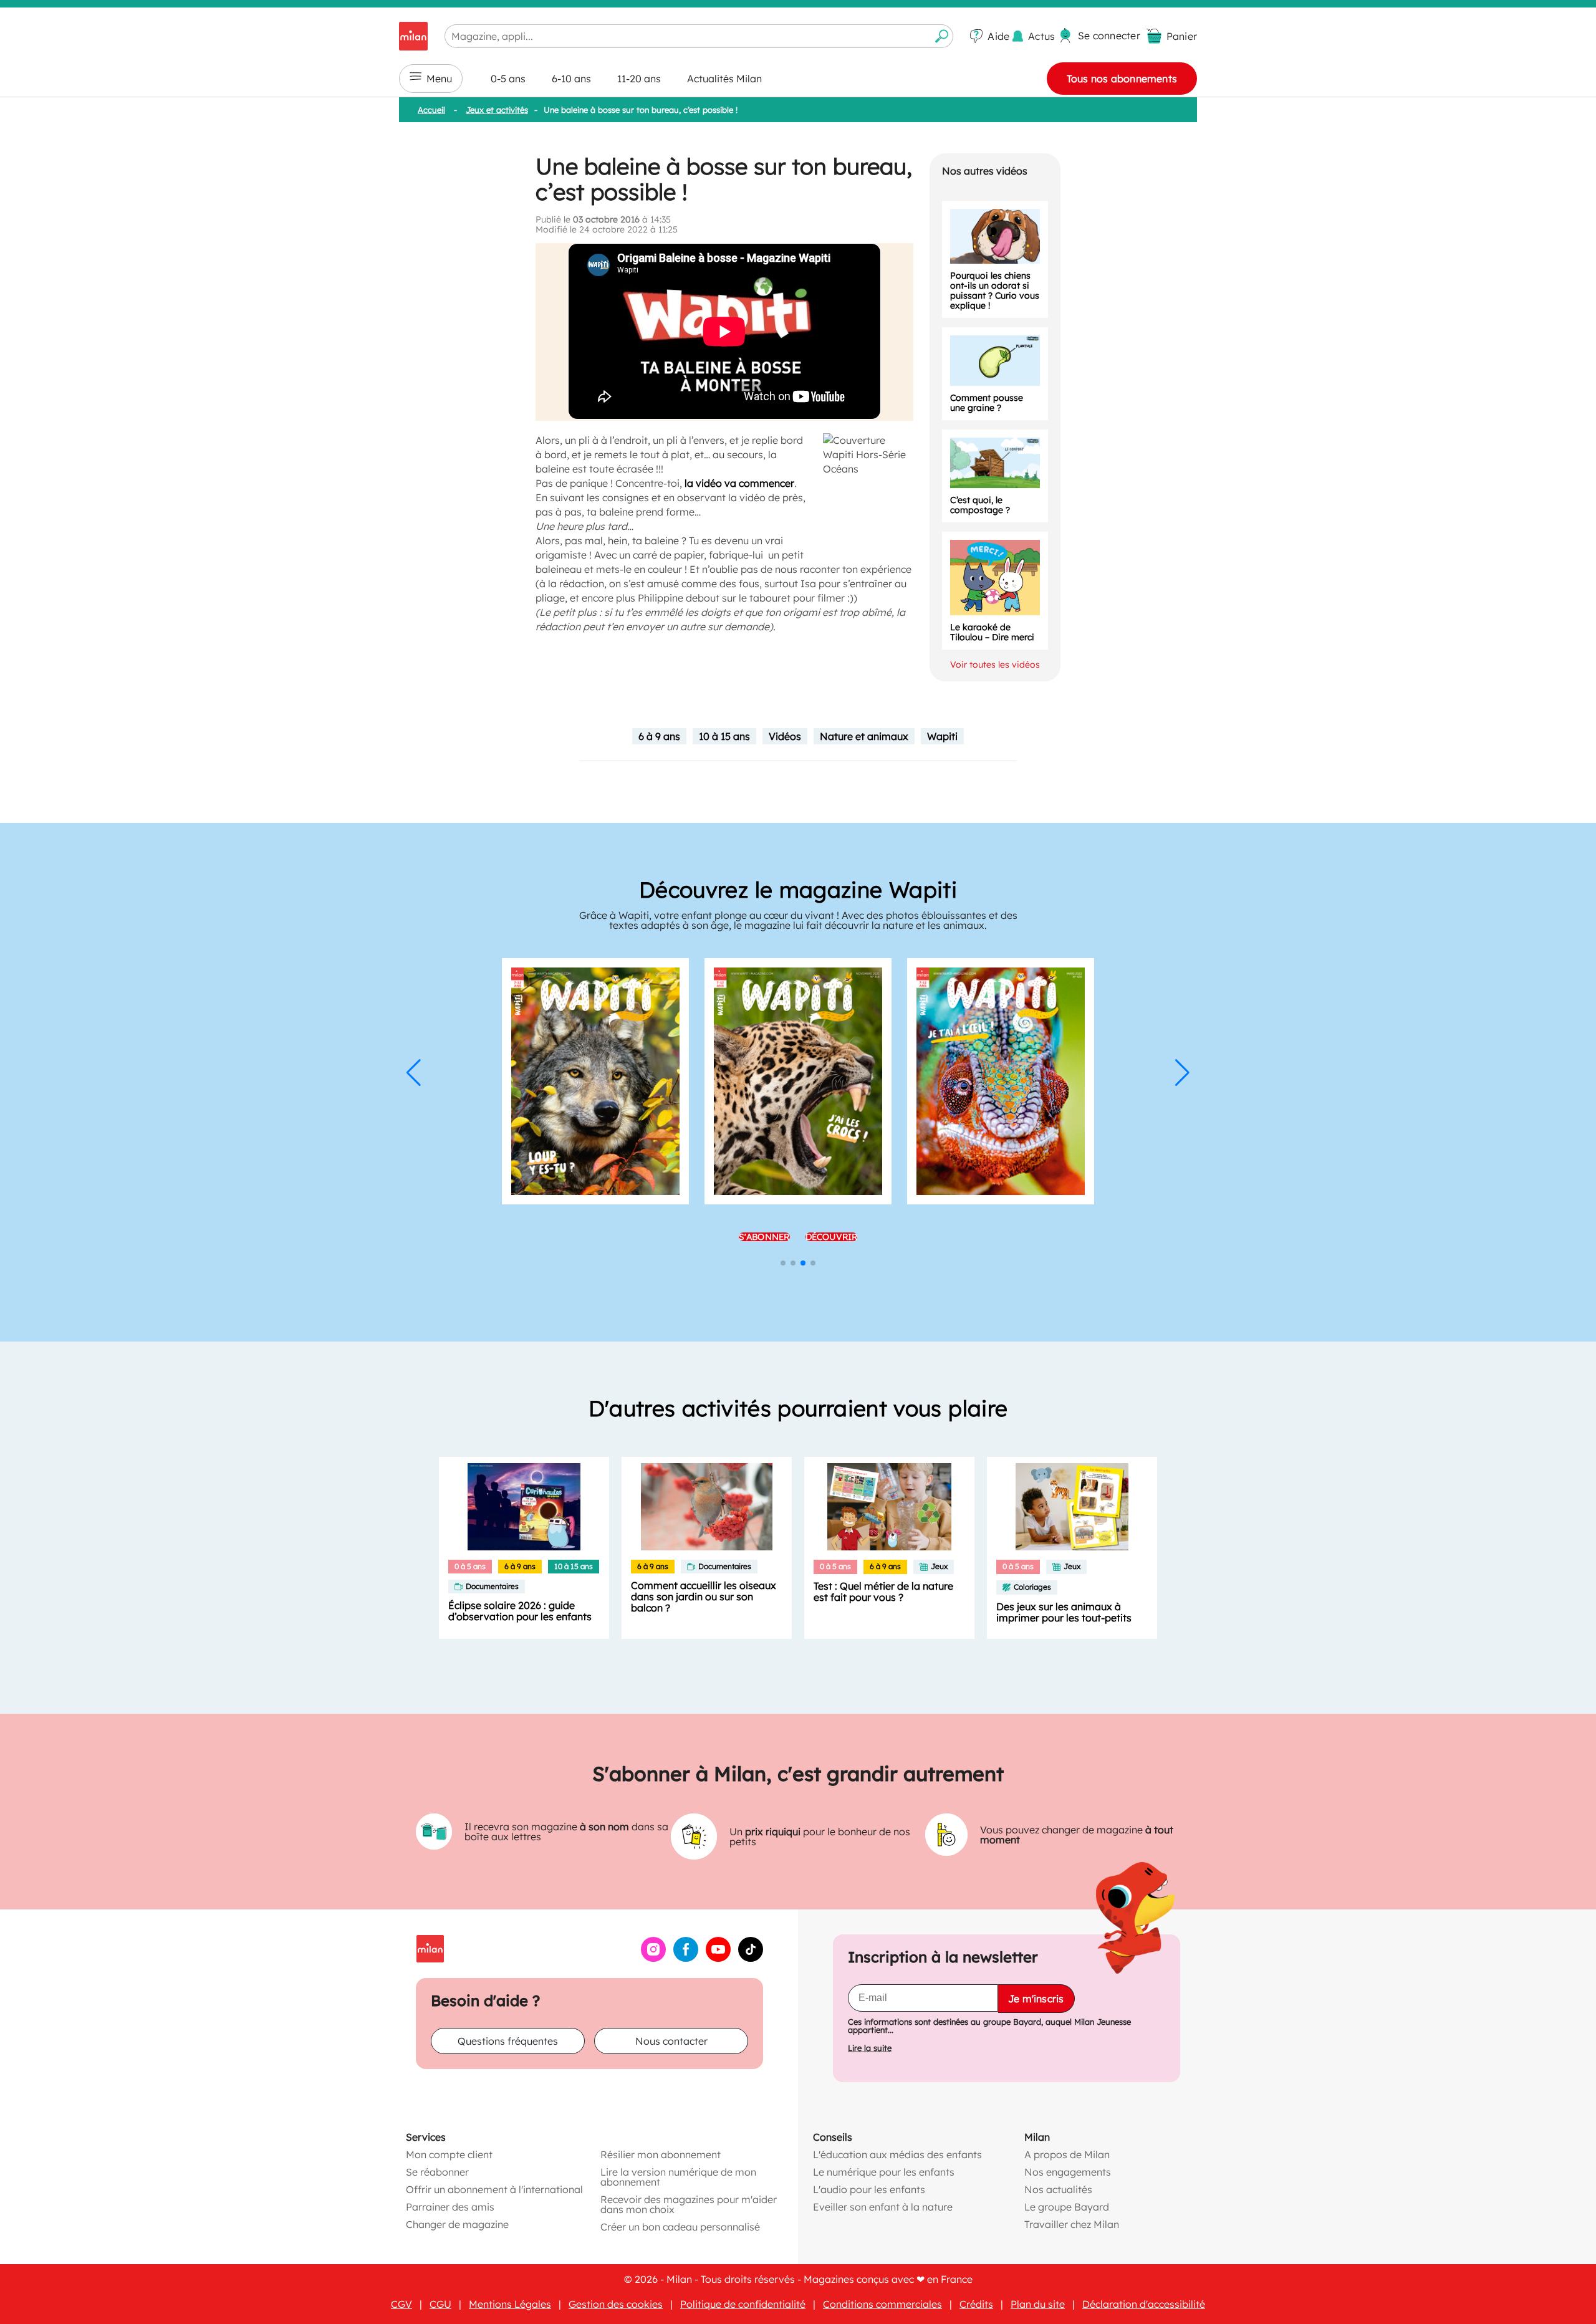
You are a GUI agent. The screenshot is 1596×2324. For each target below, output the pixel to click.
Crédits (976, 2304)
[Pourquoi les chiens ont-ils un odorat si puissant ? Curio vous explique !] (995, 236)
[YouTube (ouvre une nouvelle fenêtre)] (718, 1958)
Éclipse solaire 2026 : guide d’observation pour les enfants (520, 1611)
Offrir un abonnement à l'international (494, 2189)
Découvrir (832, 1237)
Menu (439, 79)
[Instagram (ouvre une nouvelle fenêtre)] (653, 1958)
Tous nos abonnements (1122, 79)
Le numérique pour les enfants (884, 2172)
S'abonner (764, 1237)
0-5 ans (508, 79)
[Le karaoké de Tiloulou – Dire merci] (995, 578)
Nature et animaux (864, 736)
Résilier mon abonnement (661, 2154)
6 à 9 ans (659, 736)
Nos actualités (1058, 2189)
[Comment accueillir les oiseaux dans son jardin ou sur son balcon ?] (707, 1507)
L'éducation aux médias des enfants (897, 2154)
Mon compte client (449, 2154)
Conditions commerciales (882, 2304)
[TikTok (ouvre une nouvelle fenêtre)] (751, 1958)
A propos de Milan (1067, 2154)
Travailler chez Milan (1072, 2224)
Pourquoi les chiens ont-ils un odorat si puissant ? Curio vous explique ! (995, 290)
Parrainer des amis (450, 2207)
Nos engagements (1068, 2172)
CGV (401, 2304)
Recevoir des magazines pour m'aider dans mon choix (689, 2204)
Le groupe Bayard (1067, 2207)
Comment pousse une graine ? (987, 403)
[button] (414, 1073)
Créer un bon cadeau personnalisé (680, 2227)
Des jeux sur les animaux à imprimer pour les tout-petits (1064, 1612)
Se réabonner (437, 2172)
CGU (440, 2304)
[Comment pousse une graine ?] (995, 361)
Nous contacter (671, 2041)
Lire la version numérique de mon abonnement (678, 2177)
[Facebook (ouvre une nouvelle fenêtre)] (686, 1958)
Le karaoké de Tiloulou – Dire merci (992, 632)
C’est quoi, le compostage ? (980, 505)
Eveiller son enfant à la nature (883, 2207)
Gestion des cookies (616, 2304)
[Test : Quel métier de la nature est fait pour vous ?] (889, 1507)
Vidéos (785, 736)
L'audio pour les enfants (869, 2189)
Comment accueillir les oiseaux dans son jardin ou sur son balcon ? (704, 1597)
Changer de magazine (457, 2224)
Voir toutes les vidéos (995, 665)
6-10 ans (571, 79)
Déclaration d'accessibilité (1144, 2304)
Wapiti (942, 736)
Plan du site (1038, 2304)
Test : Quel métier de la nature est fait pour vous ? (883, 1592)
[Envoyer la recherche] (942, 36)
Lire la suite (870, 2048)
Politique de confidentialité (743, 2304)
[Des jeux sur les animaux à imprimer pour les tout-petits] (1072, 1507)
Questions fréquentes (508, 2041)
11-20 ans (639, 79)
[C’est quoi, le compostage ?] (995, 463)
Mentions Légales (510, 2304)
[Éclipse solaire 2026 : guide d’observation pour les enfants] (524, 1507)
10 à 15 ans (724, 736)
